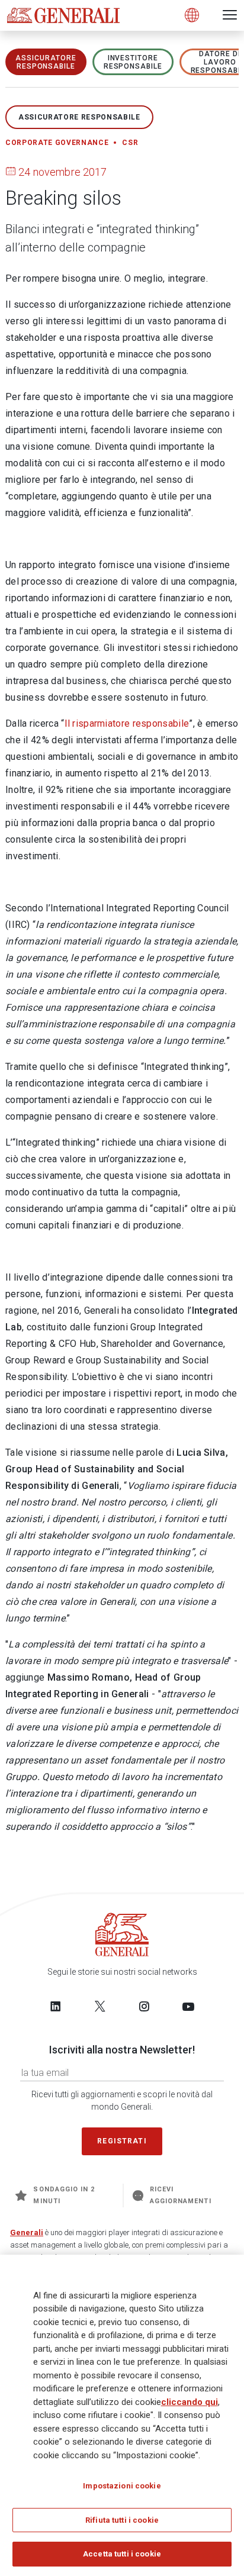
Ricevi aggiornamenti (181, 2195)
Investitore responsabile (133, 62)
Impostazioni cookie (122, 2486)
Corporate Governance (57, 143)
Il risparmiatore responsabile (127, 723)
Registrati (122, 2141)
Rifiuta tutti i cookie (122, 2520)
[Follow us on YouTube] (188, 2006)
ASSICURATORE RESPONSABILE (46, 62)
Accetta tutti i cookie (122, 2554)
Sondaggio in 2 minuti (64, 2195)
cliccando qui (190, 2402)
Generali (27, 2232)
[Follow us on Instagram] (144, 2006)
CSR (130, 143)
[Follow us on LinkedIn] (56, 2006)
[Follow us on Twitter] (100, 2006)
